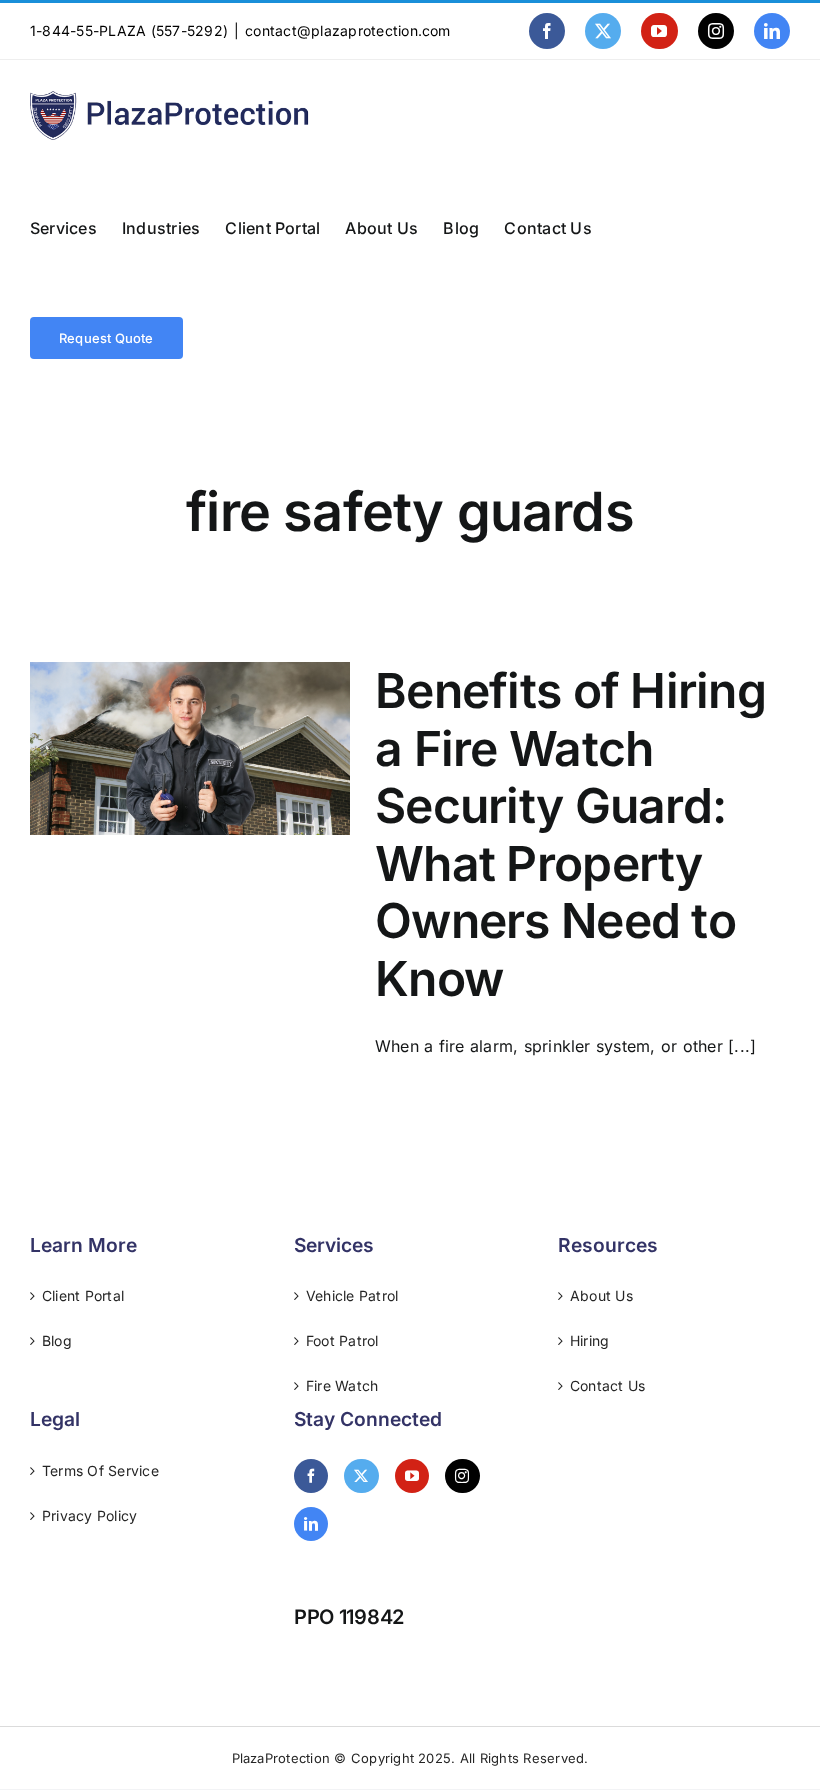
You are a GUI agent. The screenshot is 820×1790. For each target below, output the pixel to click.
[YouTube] (412, 1476)
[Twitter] (361, 1476)
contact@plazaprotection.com (347, 30)
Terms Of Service (100, 1470)
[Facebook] (311, 1476)
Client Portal (83, 1295)
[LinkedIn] (311, 1524)
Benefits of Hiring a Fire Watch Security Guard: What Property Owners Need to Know (570, 834)
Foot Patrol (342, 1340)
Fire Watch (342, 1385)
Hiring (589, 1340)
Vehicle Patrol (352, 1295)
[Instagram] (462, 1476)
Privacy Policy (89, 1515)
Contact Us (607, 1385)
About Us (601, 1295)
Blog (57, 1340)
